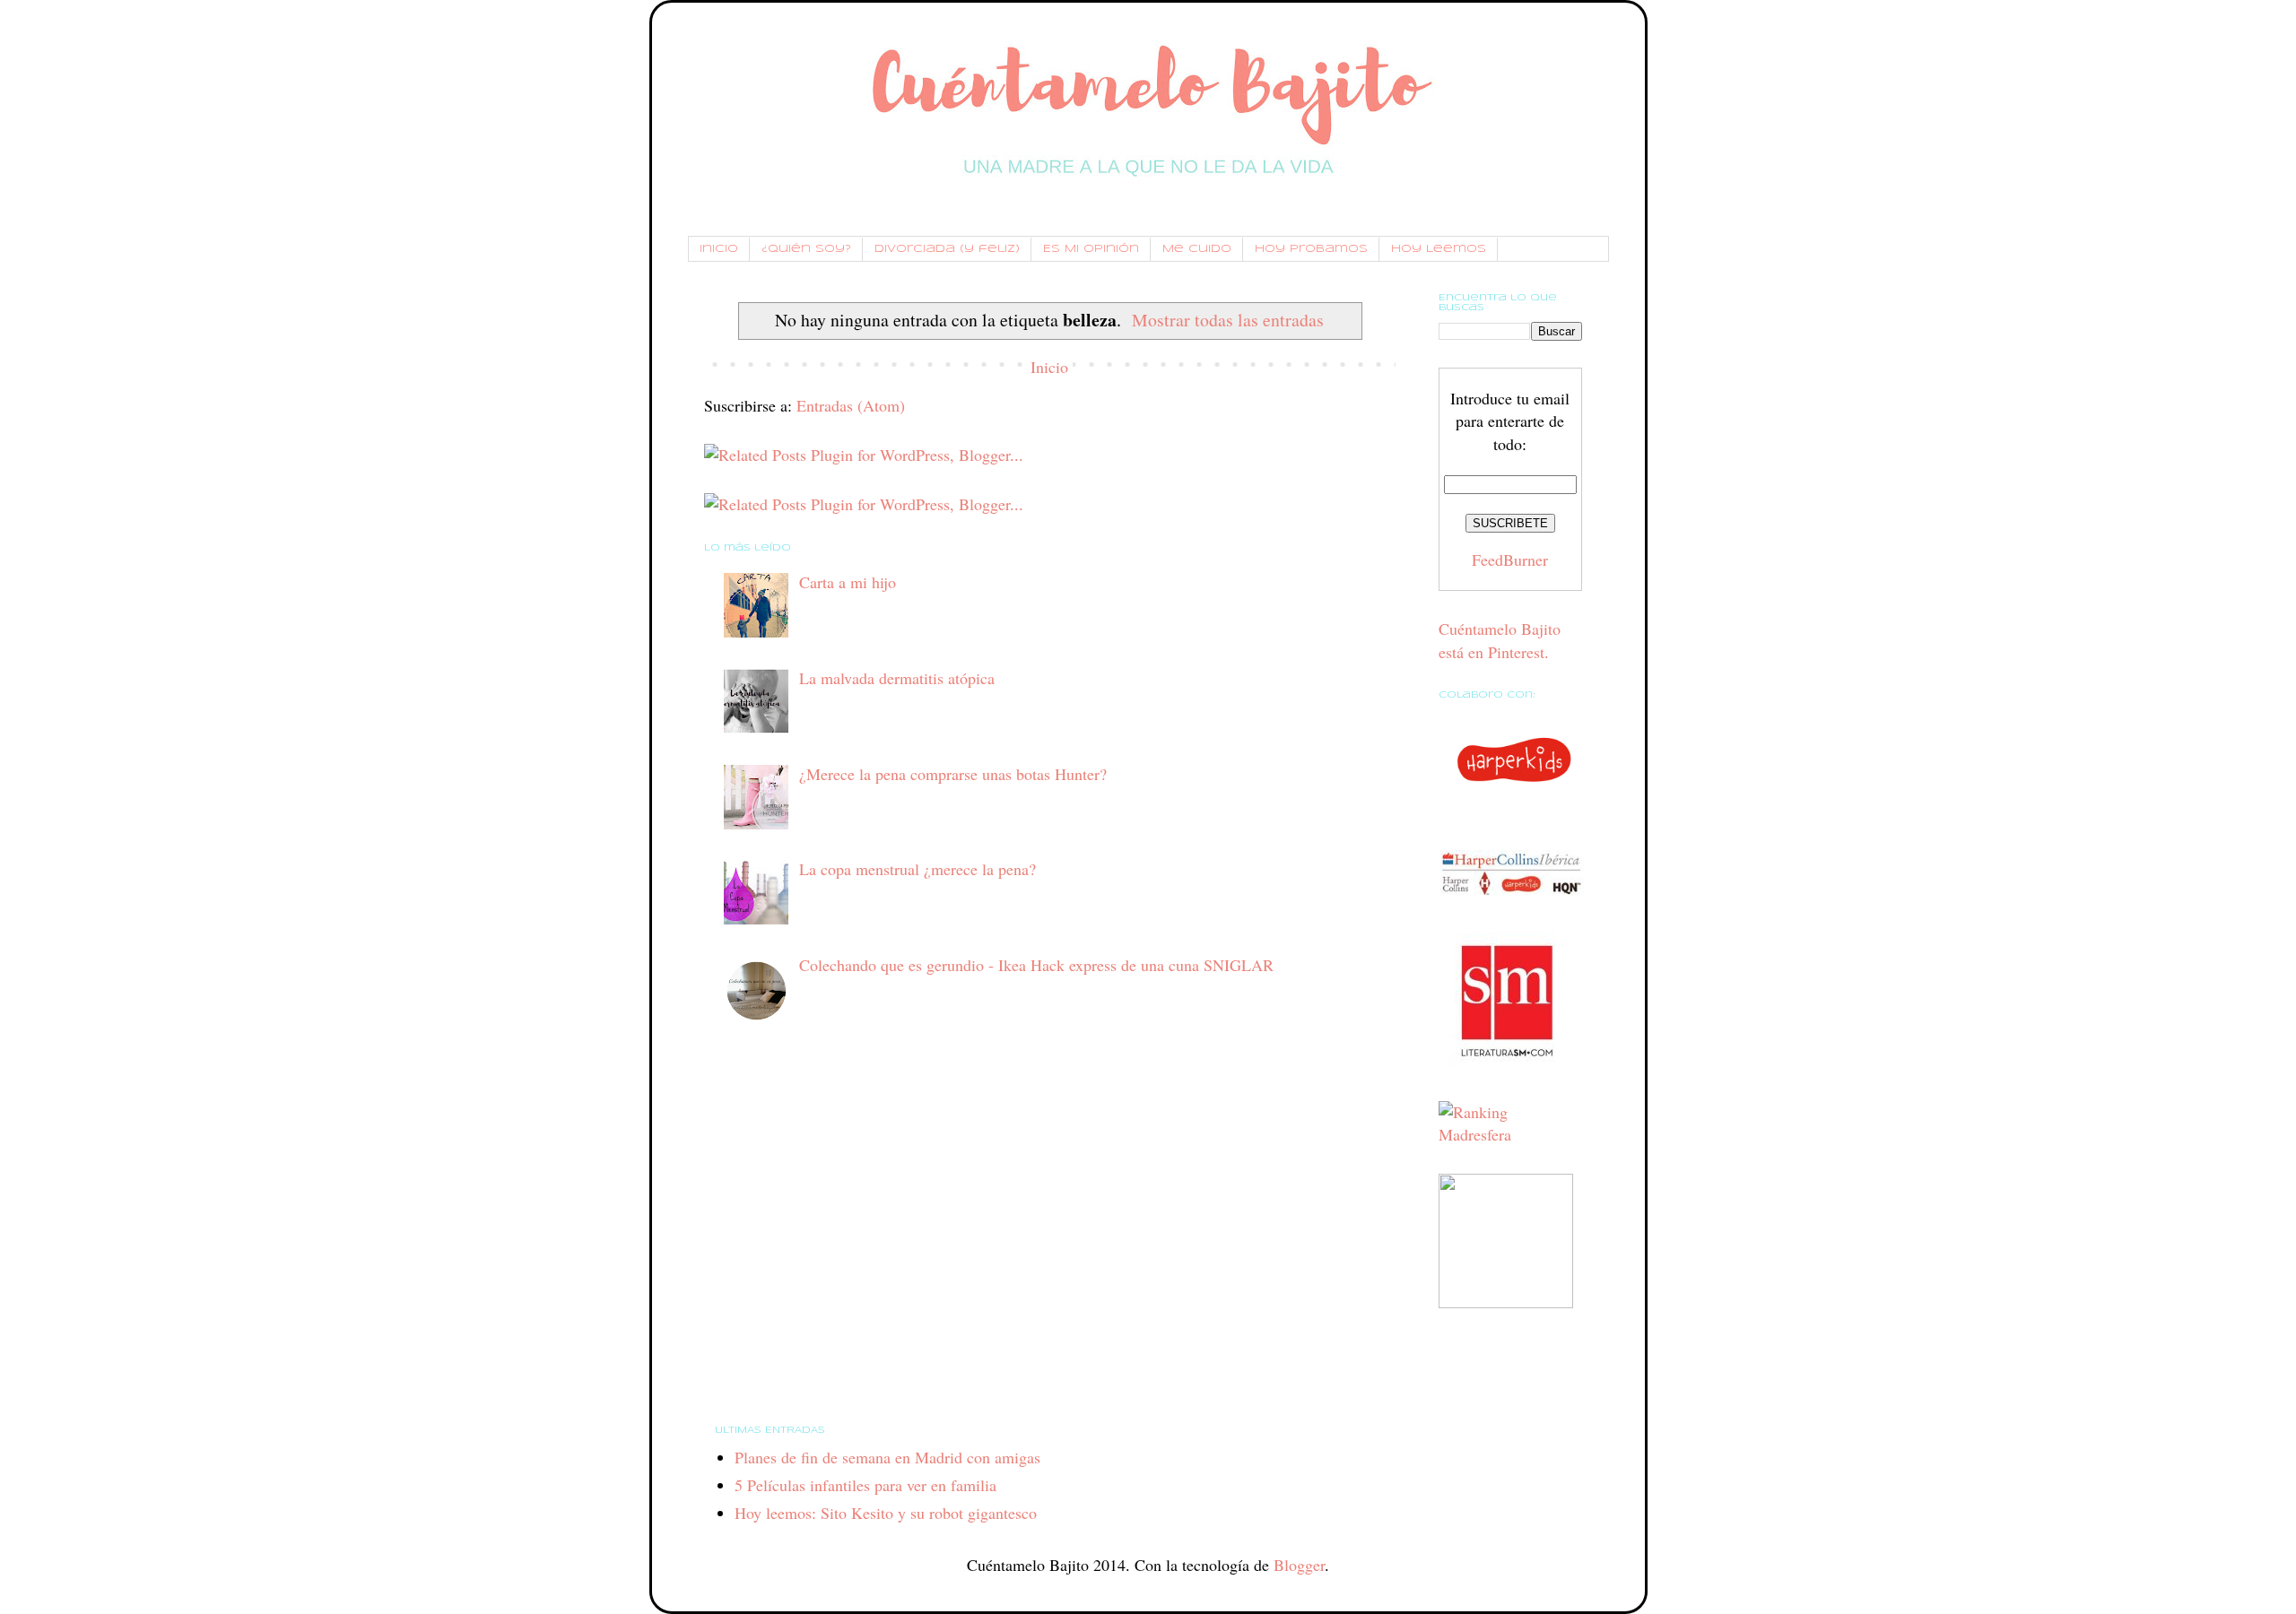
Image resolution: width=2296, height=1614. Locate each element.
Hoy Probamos (1311, 249)
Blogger (1299, 1565)
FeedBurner (1510, 560)
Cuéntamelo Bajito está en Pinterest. (1500, 640)
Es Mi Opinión (1091, 249)
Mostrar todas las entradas (1228, 320)
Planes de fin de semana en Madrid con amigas (887, 1457)
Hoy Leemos (1439, 249)
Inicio (719, 249)
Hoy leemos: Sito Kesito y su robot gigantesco (886, 1513)
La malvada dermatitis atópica (897, 678)
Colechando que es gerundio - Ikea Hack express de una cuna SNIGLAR (1036, 965)
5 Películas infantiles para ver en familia (865, 1485)
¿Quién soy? (806, 249)
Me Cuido (1197, 249)
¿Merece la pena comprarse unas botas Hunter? (953, 774)
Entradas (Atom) (851, 405)
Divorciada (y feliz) (947, 249)
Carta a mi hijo (848, 582)
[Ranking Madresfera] (1510, 1134)
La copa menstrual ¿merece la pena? (918, 869)
